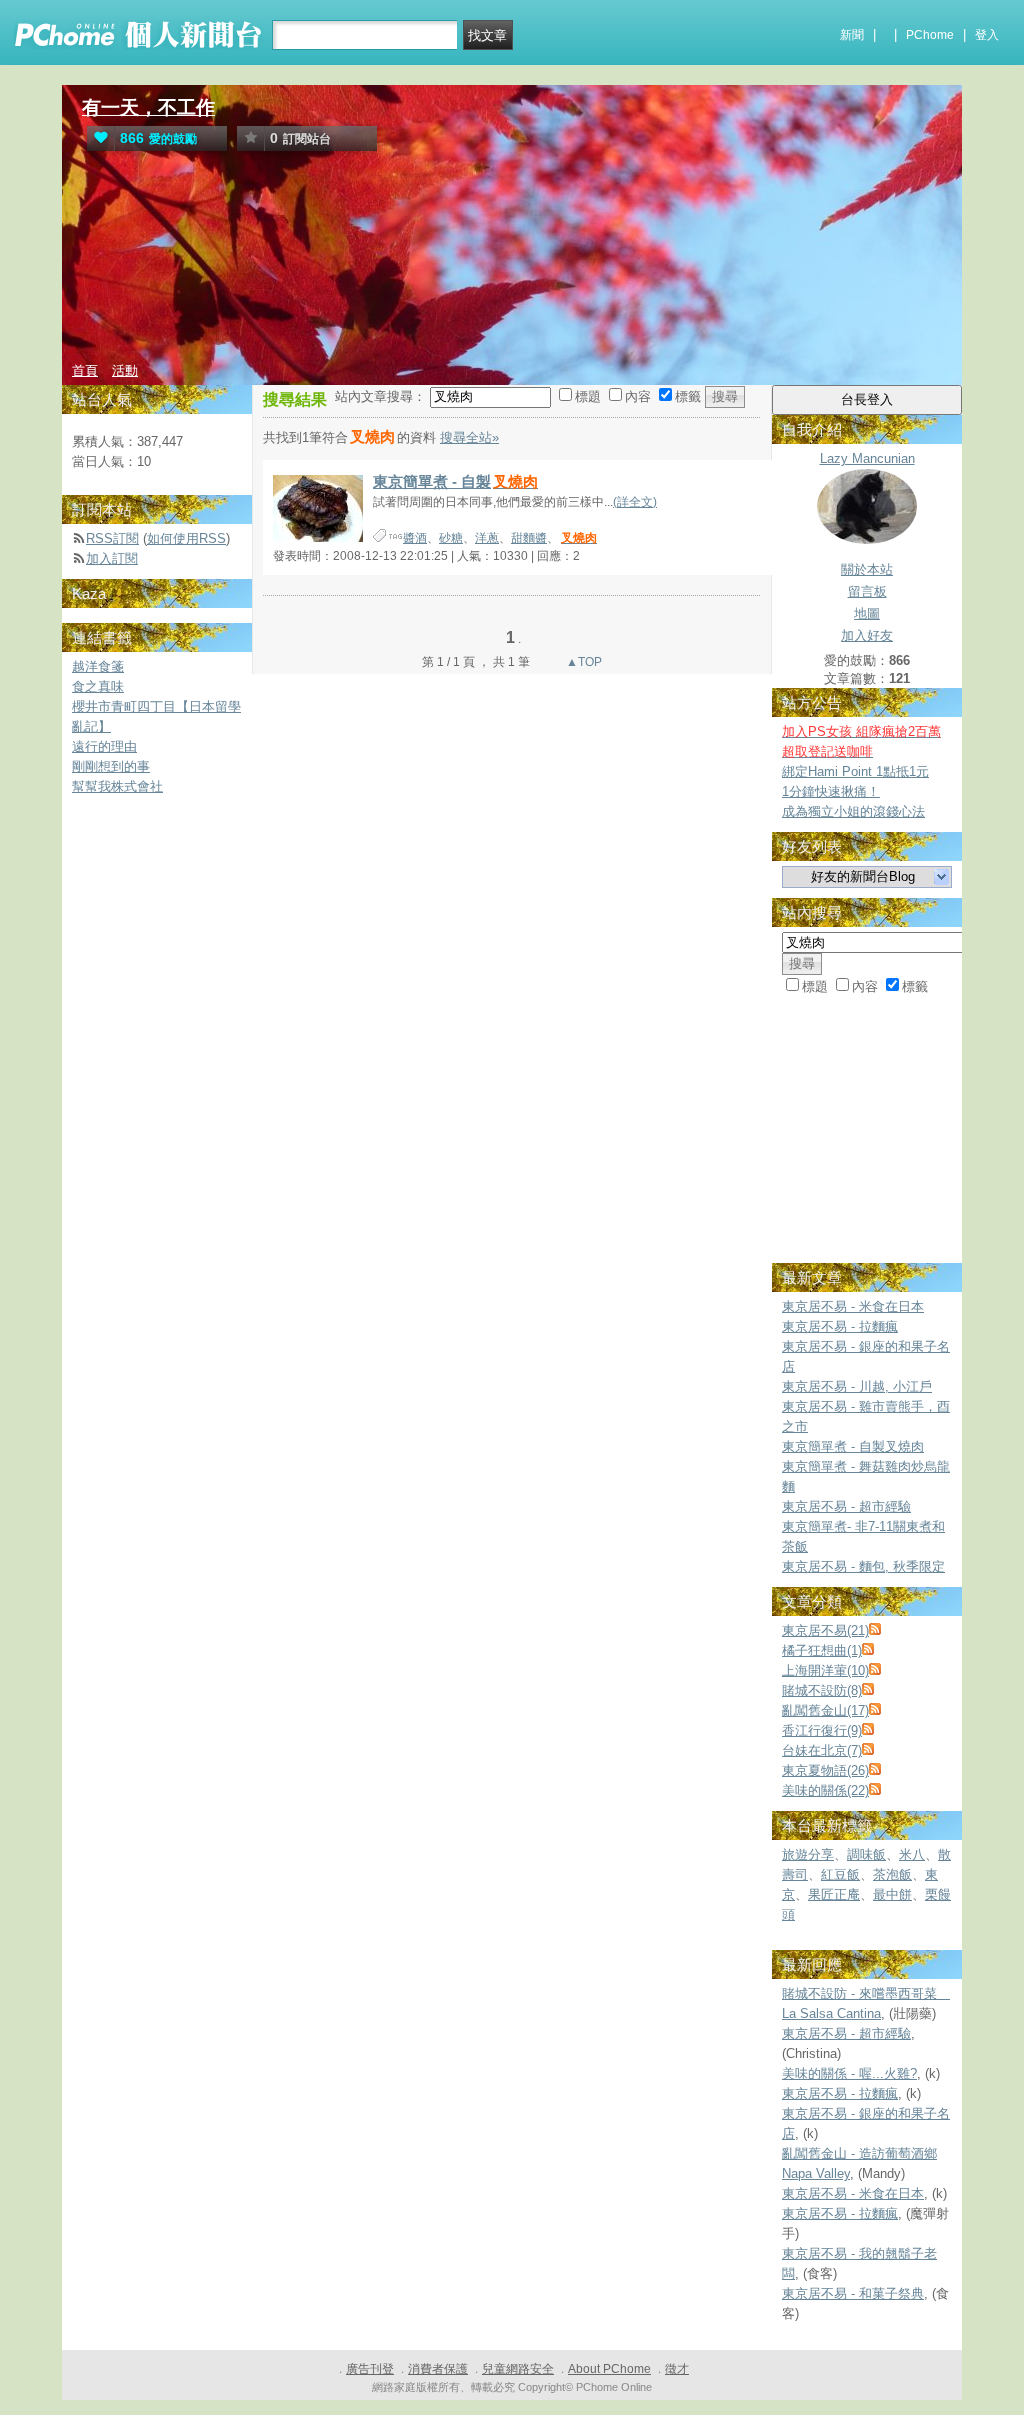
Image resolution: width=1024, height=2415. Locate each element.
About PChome (609, 2369)
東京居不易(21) (825, 1630)
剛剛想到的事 (111, 766)
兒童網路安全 (518, 2369)
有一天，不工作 (148, 107)
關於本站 (867, 569)
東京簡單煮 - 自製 (455, 481)
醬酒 (415, 538)
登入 (987, 35)
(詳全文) (635, 502)
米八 (912, 1854)
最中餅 (892, 1894)
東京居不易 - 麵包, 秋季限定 (863, 1566)
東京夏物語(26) (825, 1770)
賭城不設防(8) (822, 1690)
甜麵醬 (529, 538)
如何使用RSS (186, 538)
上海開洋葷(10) (825, 1670)
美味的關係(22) (825, 1790)
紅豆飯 (840, 1874)
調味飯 (866, 1854)
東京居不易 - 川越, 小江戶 (857, 1386)
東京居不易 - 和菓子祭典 (853, 2293)
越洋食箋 (98, 666)
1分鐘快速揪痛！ (831, 791)
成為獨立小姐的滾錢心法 (853, 811)
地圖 (867, 613)
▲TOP (582, 662)
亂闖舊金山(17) (825, 1710)
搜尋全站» (469, 437)
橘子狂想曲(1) (822, 1650)
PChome (930, 35)
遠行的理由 (104, 746)
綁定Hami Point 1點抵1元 (855, 771)
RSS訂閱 (112, 538)
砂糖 (451, 538)
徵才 (677, 2369)
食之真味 (98, 686)
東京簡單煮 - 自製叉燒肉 (853, 1446)
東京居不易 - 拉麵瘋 (840, 1326)
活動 (125, 370)
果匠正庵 (834, 1894)
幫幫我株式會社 (117, 786)
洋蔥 (487, 538)
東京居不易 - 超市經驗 (846, 1506)
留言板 (867, 591)
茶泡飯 (892, 1874)
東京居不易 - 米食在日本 (853, 1306)
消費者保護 (438, 2369)
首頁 (85, 370)
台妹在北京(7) (822, 1750)
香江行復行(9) (822, 1730)
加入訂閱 (112, 558)
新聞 (852, 35)
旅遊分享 (808, 1854)
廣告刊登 (370, 2369)
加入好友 (867, 635)
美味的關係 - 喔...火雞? (849, 2073)
